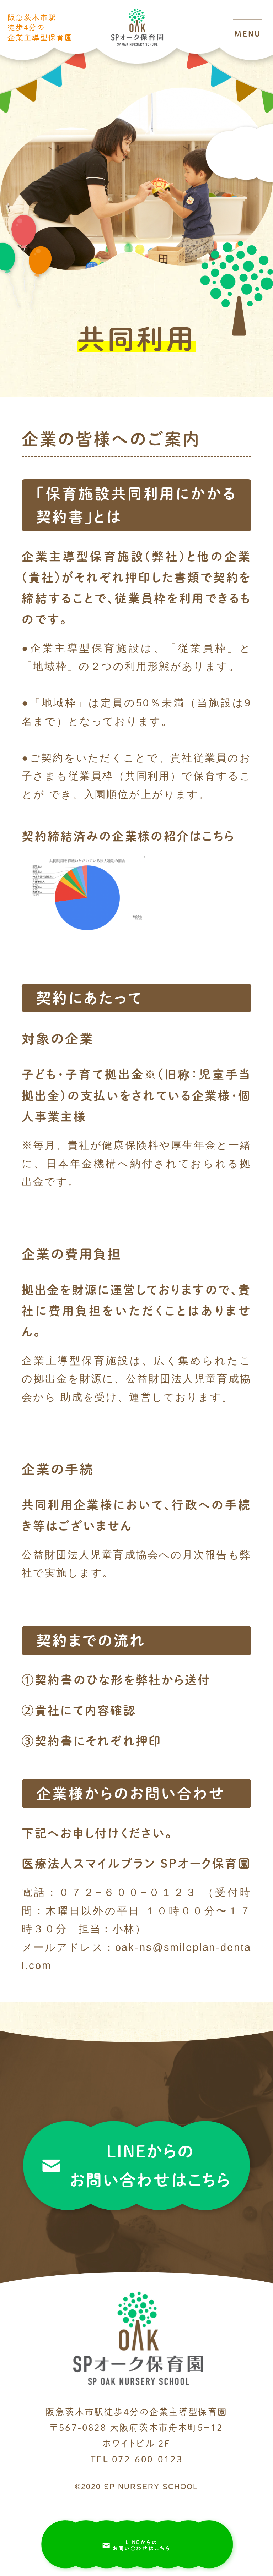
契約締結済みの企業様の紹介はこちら (128, 836)
